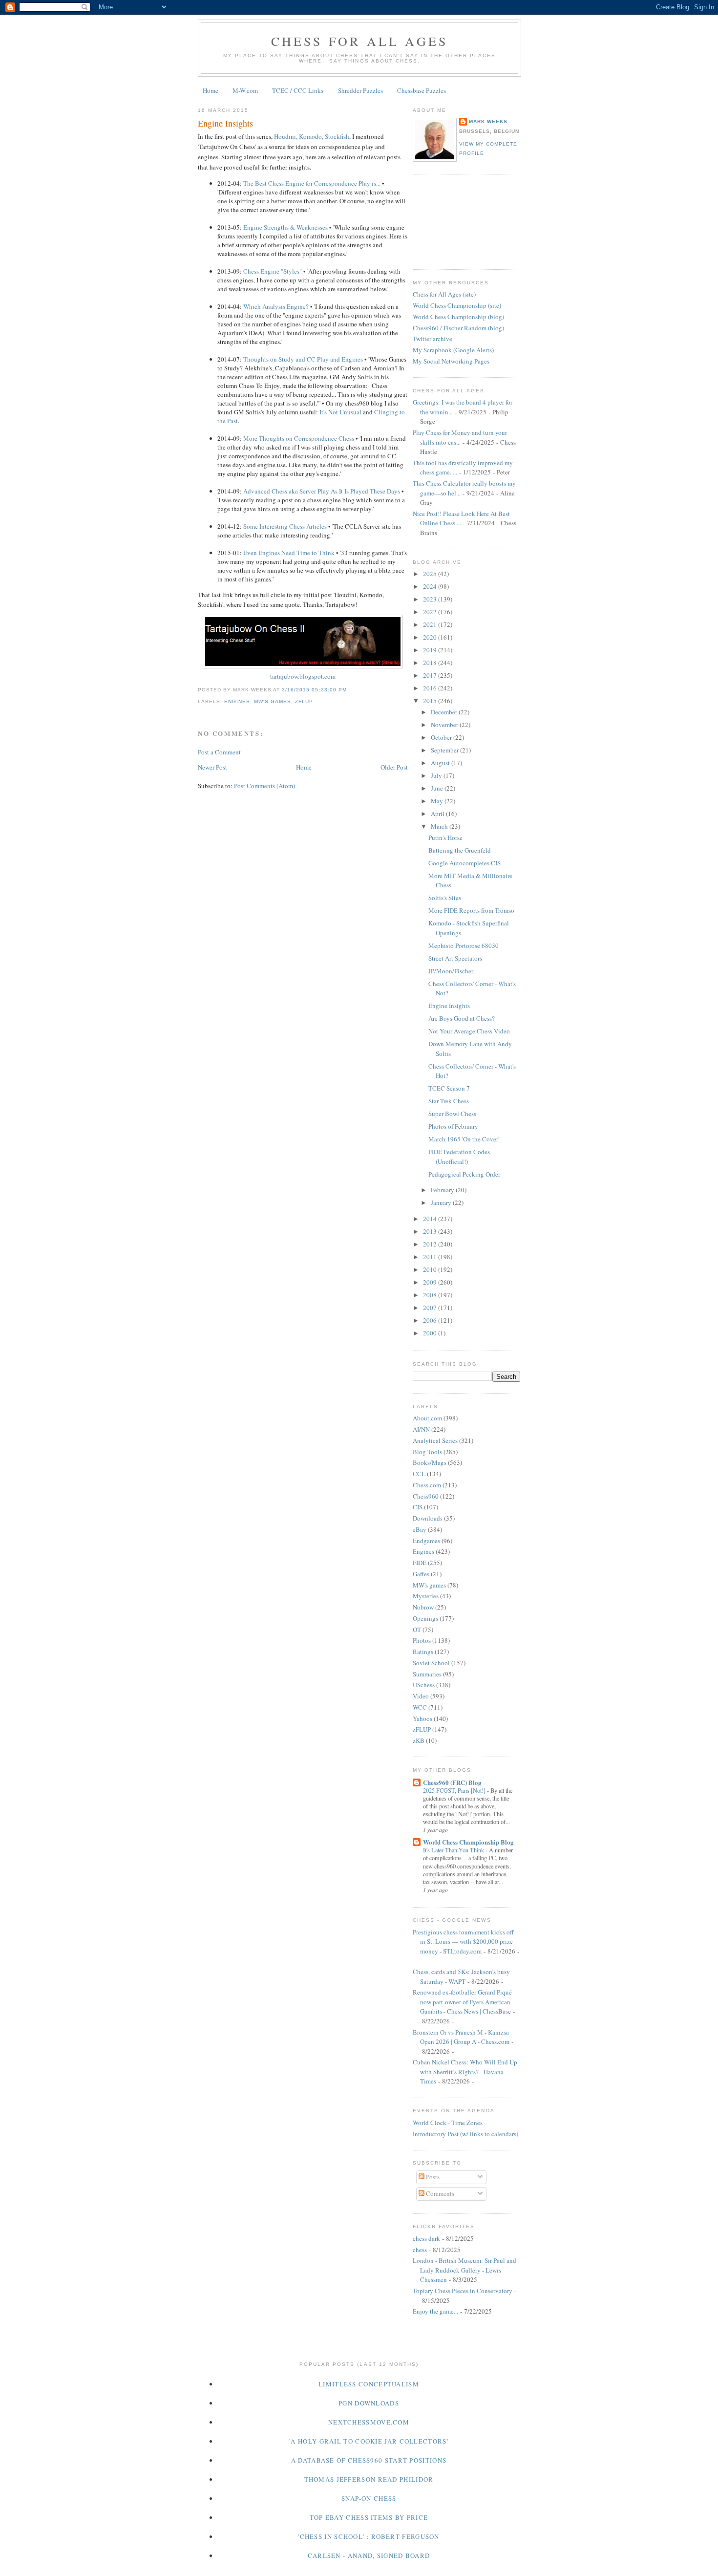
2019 (431, 650)
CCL (419, 1474)
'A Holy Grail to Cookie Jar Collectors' (369, 2441)
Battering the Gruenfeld (460, 850)
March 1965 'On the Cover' (464, 1139)
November (445, 725)
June (438, 788)
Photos (422, 1640)
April (438, 814)
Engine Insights (225, 123)
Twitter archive (433, 339)
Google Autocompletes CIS (465, 863)
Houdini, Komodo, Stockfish (312, 136)
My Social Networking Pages (451, 361)
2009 (431, 1282)
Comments (439, 2193)
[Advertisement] (457, 220)
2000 (431, 1333)
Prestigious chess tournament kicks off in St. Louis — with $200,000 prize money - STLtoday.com (463, 1942)
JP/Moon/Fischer (451, 971)
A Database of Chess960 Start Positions (369, 2460)
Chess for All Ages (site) (444, 294)
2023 (431, 599)
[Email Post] (350, 690)
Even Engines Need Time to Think (289, 553)
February (443, 1190)
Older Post (394, 767)
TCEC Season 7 (449, 1088)
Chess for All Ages (360, 41)
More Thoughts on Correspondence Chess (299, 438)
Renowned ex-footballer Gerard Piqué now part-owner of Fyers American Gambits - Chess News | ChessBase (462, 2002)
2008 (431, 1295)
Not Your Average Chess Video (469, 1031)
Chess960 (426, 1496)
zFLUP (304, 701)
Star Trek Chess (449, 1101)
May (438, 801)
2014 (431, 1219)
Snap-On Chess (369, 2498)
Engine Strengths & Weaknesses (285, 227)
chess (420, 2250)
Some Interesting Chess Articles (285, 526)
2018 (431, 663)
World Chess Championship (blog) (458, 317)
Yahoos (422, 1718)
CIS (418, 1507)
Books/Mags (430, 1462)
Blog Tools (427, 1452)
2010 (431, 1269)
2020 (431, 637)
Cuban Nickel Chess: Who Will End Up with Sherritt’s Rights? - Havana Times (465, 2072)
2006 (431, 1320)
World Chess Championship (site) (457, 305)
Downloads (428, 1518)
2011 (431, 1257)
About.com (427, 1418)
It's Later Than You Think (454, 1850)
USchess (424, 1685)
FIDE (420, 1563)
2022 (431, 612)
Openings (425, 1618)
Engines (237, 701)
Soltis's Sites (445, 898)
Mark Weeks (488, 121)
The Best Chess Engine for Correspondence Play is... (312, 183)
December (445, 712)
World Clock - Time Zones (448, 2123)
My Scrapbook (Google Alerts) (453, 350)
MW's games (273, 701)
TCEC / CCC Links (298, 90)
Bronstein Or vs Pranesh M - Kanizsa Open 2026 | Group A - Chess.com (461, 2037)
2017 (431, 675)
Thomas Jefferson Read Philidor (369, 2479)
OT (417, 1630)
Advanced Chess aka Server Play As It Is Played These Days (322, 491)
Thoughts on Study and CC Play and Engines (303, 359)
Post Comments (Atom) (264, 786)
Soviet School (431, 1663)
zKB (419, 1740)
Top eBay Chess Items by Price (369, 2517)
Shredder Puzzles (360, 90)
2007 (431, 1308)
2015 (431, 701)
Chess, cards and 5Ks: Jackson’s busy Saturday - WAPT (461, 1976)
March (440, 826)
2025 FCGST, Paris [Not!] (455, 1790)
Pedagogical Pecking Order (464, 1174)
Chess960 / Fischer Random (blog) (458, 328)
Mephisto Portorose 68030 (464, 945)
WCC (420, 1707)
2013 (431, 1231)
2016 (431, 688)
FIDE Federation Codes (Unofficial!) (459, 1157)
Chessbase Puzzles (422, 90)
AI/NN (421, 1429)
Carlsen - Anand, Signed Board (369, 2555)
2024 (431, 586)
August (441, 763)
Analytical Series (435, 1440)
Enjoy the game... (435, 2311)
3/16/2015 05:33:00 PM (314, 690)
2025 (431, 574)
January (442, 1202)
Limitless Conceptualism (369, 2384)
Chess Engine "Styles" (273, 271)
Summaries (427, 1674)
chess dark (426, 2238)
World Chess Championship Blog (468, 1842)
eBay (420, 1529)
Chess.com (427, 1485)
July (437, 775)
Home (211, 90)
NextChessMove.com (369, 2422)
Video (421, 1696)
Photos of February (453, 1126)
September (445, 750)
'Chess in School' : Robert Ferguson (369, 2536)
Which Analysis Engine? (276, 306)
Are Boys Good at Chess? (462, 1018)
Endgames (426, 1541)
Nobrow (423, 1607)
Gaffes (421, 1574)
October (442, 737)
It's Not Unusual (340, 412)
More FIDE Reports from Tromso (471, 910)
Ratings (423, 1652)
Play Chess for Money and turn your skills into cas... (460, 437)
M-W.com (245, 90)
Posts (432, 2177)
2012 (431, 1244)
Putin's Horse (445, 837)
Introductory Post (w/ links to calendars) (465, 2134)
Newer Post (212, 767)
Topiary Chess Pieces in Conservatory (463, 2291)
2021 (431, 624)
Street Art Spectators (455, 958)
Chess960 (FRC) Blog (452, 1782)
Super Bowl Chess (452, 1114)
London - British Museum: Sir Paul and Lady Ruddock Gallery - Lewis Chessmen (465, 2270)
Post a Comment (219, 752)
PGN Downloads (369, 2403)
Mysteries (426, 1596)
